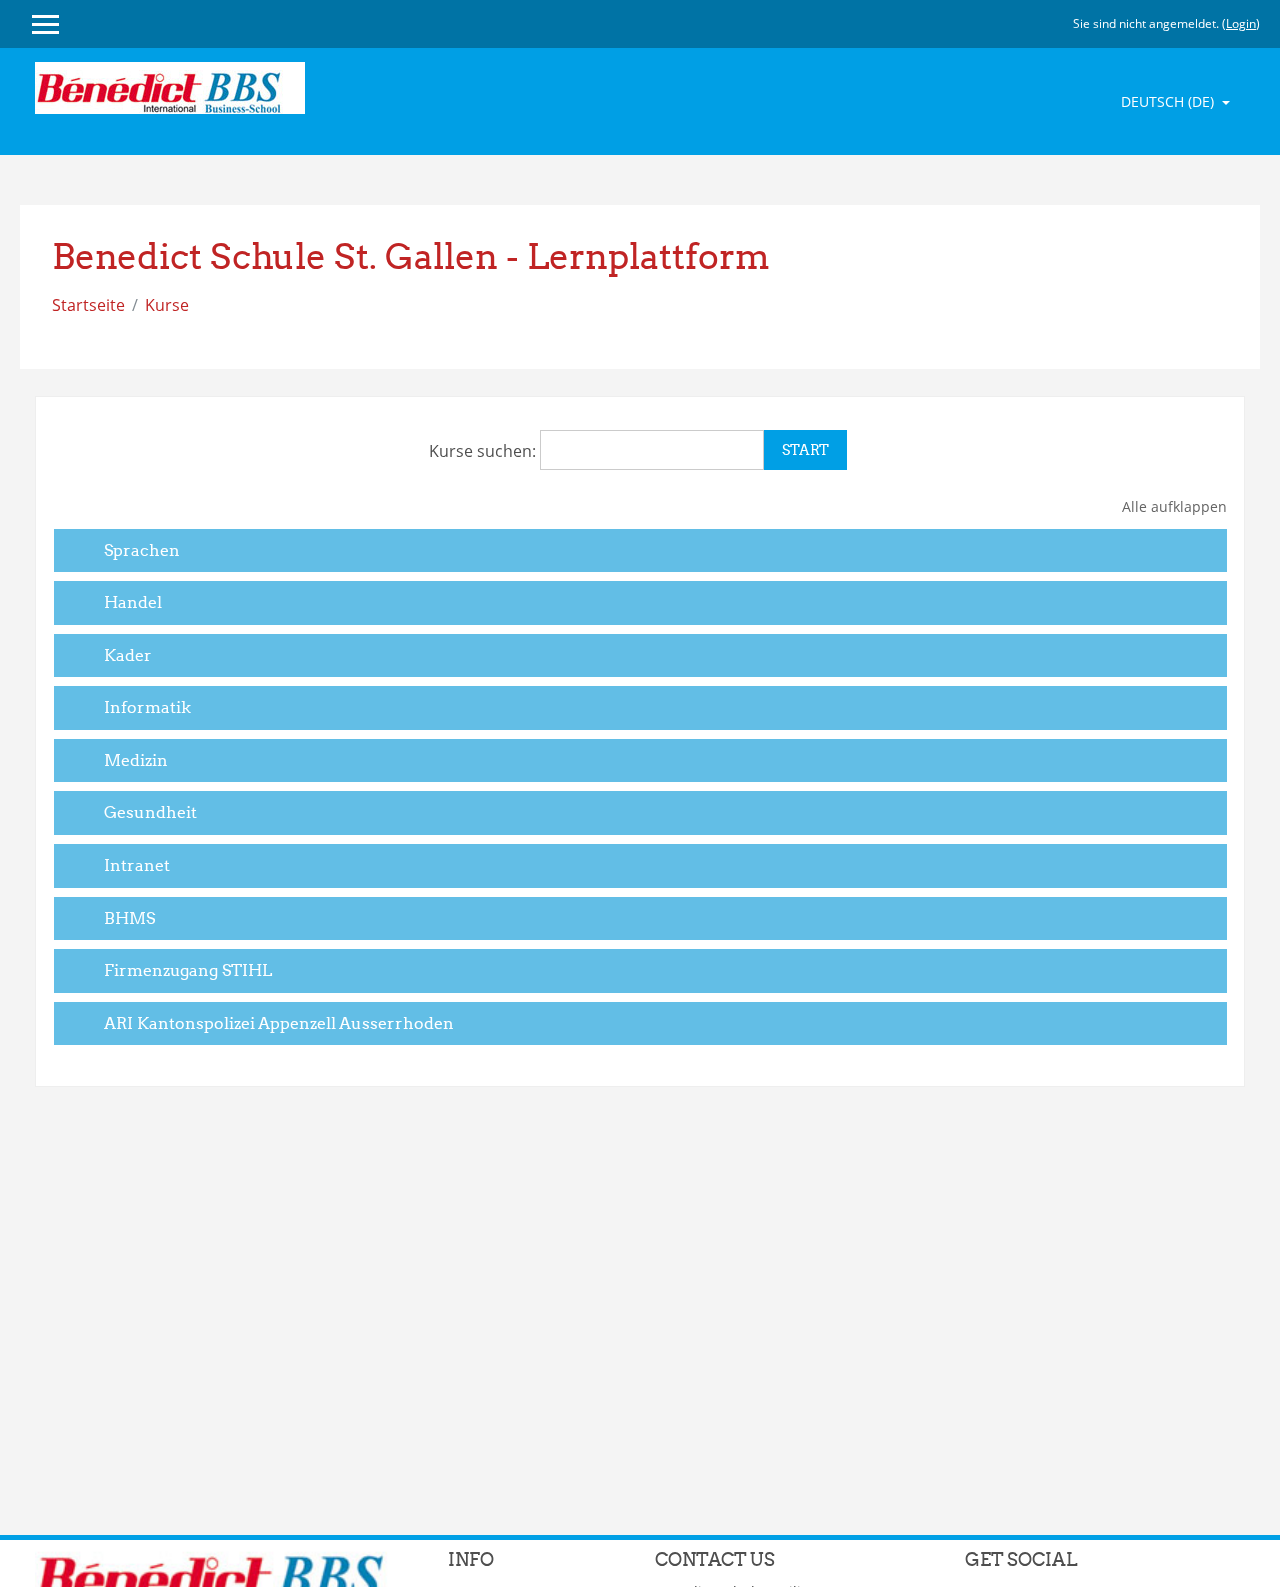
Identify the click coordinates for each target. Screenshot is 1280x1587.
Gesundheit (150, 812)
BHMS (129, 918)
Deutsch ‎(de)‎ (1169, 101)
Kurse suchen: (484, 451)
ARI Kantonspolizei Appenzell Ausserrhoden (279, 1023)
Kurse (167, 305)
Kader (128, 655)
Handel (133, 602)
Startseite (88, 305)
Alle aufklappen (1174, 506)
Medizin (136, 760)
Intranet (137, 865)
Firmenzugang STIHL (188, 970)
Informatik (147, 707)
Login (1241, 23)
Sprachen (142, 550)
